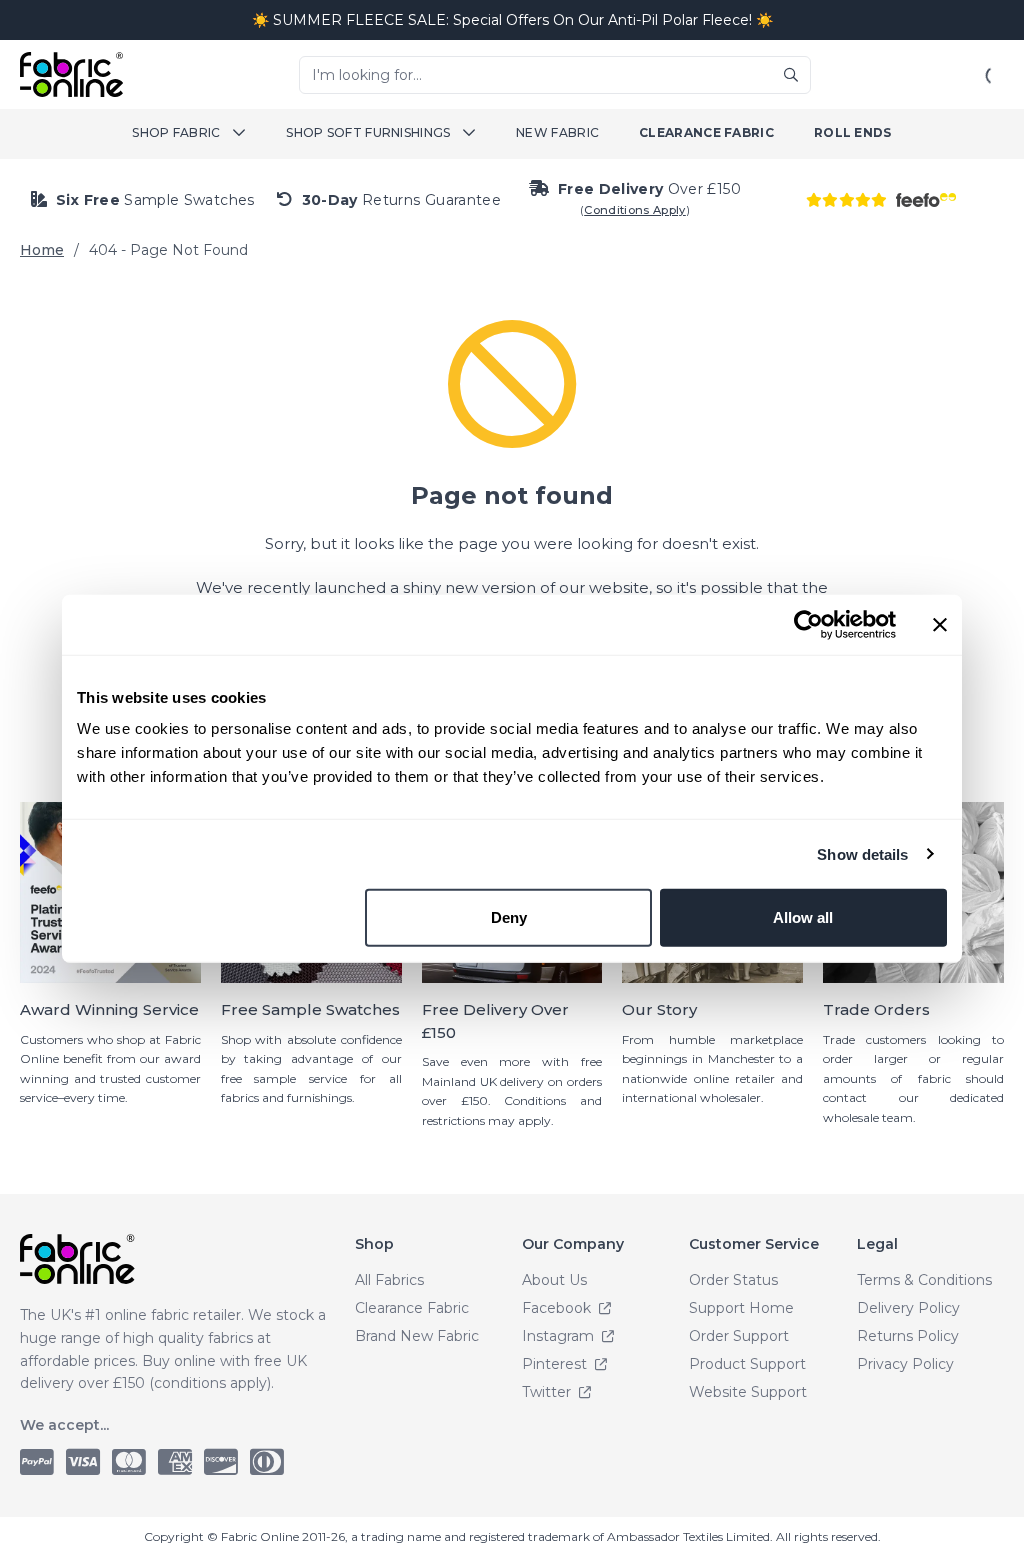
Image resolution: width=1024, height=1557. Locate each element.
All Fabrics (389, 1280)
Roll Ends (853, 132)
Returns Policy (908, 1336)
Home (42, 250)
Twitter (548, 1392)
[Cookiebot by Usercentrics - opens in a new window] (808, 624)
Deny (509, 917)
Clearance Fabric (706, 132)
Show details (862, 853)
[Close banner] (940, 624)
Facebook (558, 1308)
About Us (554, 1280)
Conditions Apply (635, 210)
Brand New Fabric (417, 1336)
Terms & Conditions (924, 1280)
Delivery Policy (908, 1308)
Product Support (747, 1364)
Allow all (803, 917)
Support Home (741, 1308)
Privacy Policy (905, 1364)
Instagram (560, 1336)
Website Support (748, 1392)
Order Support (739, 1336)
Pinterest (556, 1364)
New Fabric (557, 132)
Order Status (733, 1280)
